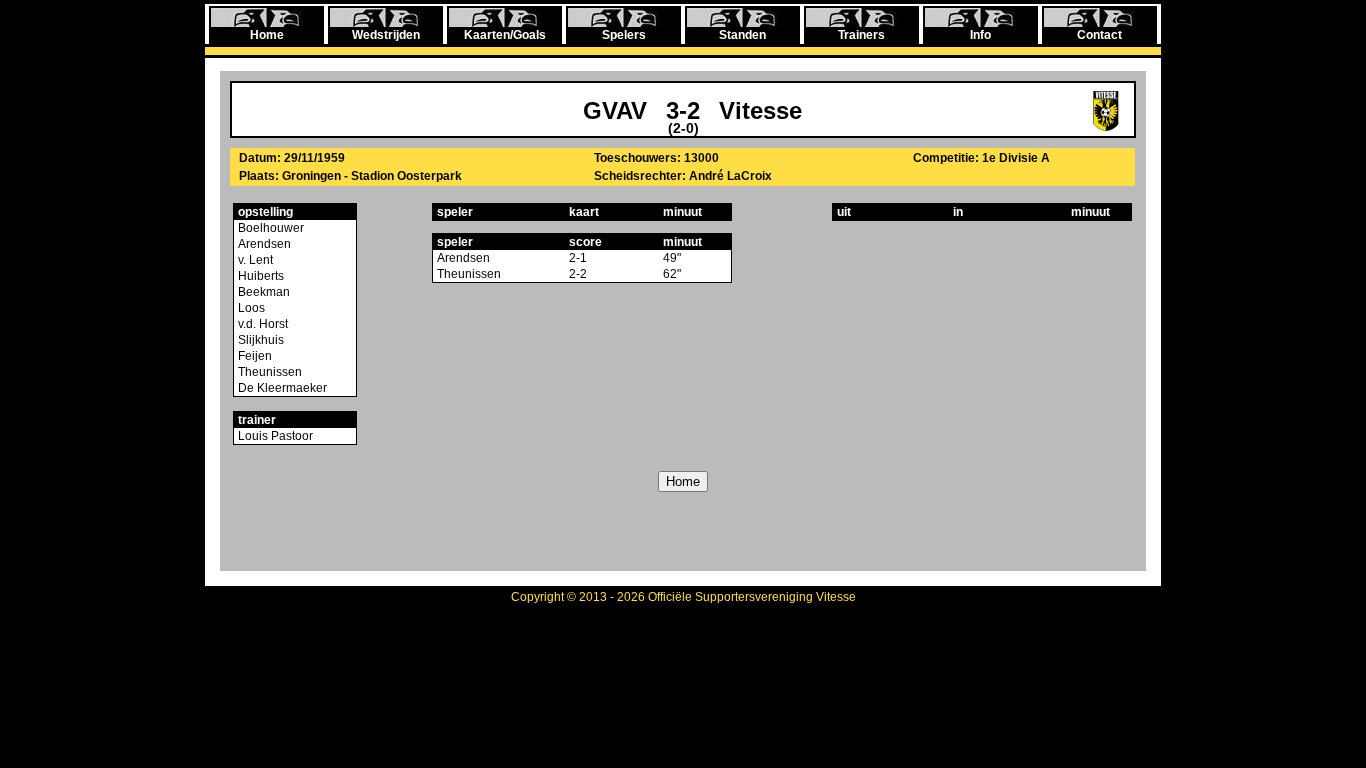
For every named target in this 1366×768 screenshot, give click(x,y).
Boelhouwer (269, 228)
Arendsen (263, 244)
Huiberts (259, 276)
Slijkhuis (259, 340)
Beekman (262, 292)
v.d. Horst (261, 324)
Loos (250, 308)
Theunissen (268, 372)
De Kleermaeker (281, 388)
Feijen (253, 356)
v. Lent (254, 260)
